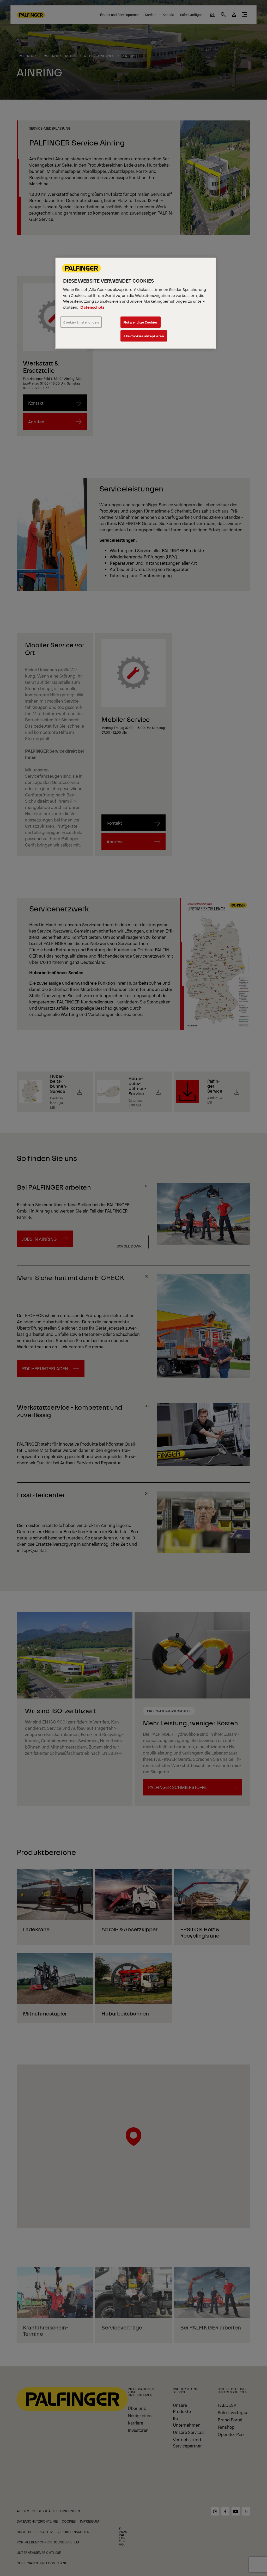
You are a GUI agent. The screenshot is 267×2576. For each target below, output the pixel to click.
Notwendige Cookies (141, 322)
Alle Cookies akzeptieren (144, 336)
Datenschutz (92, 307)
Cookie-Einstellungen (81, 322)
